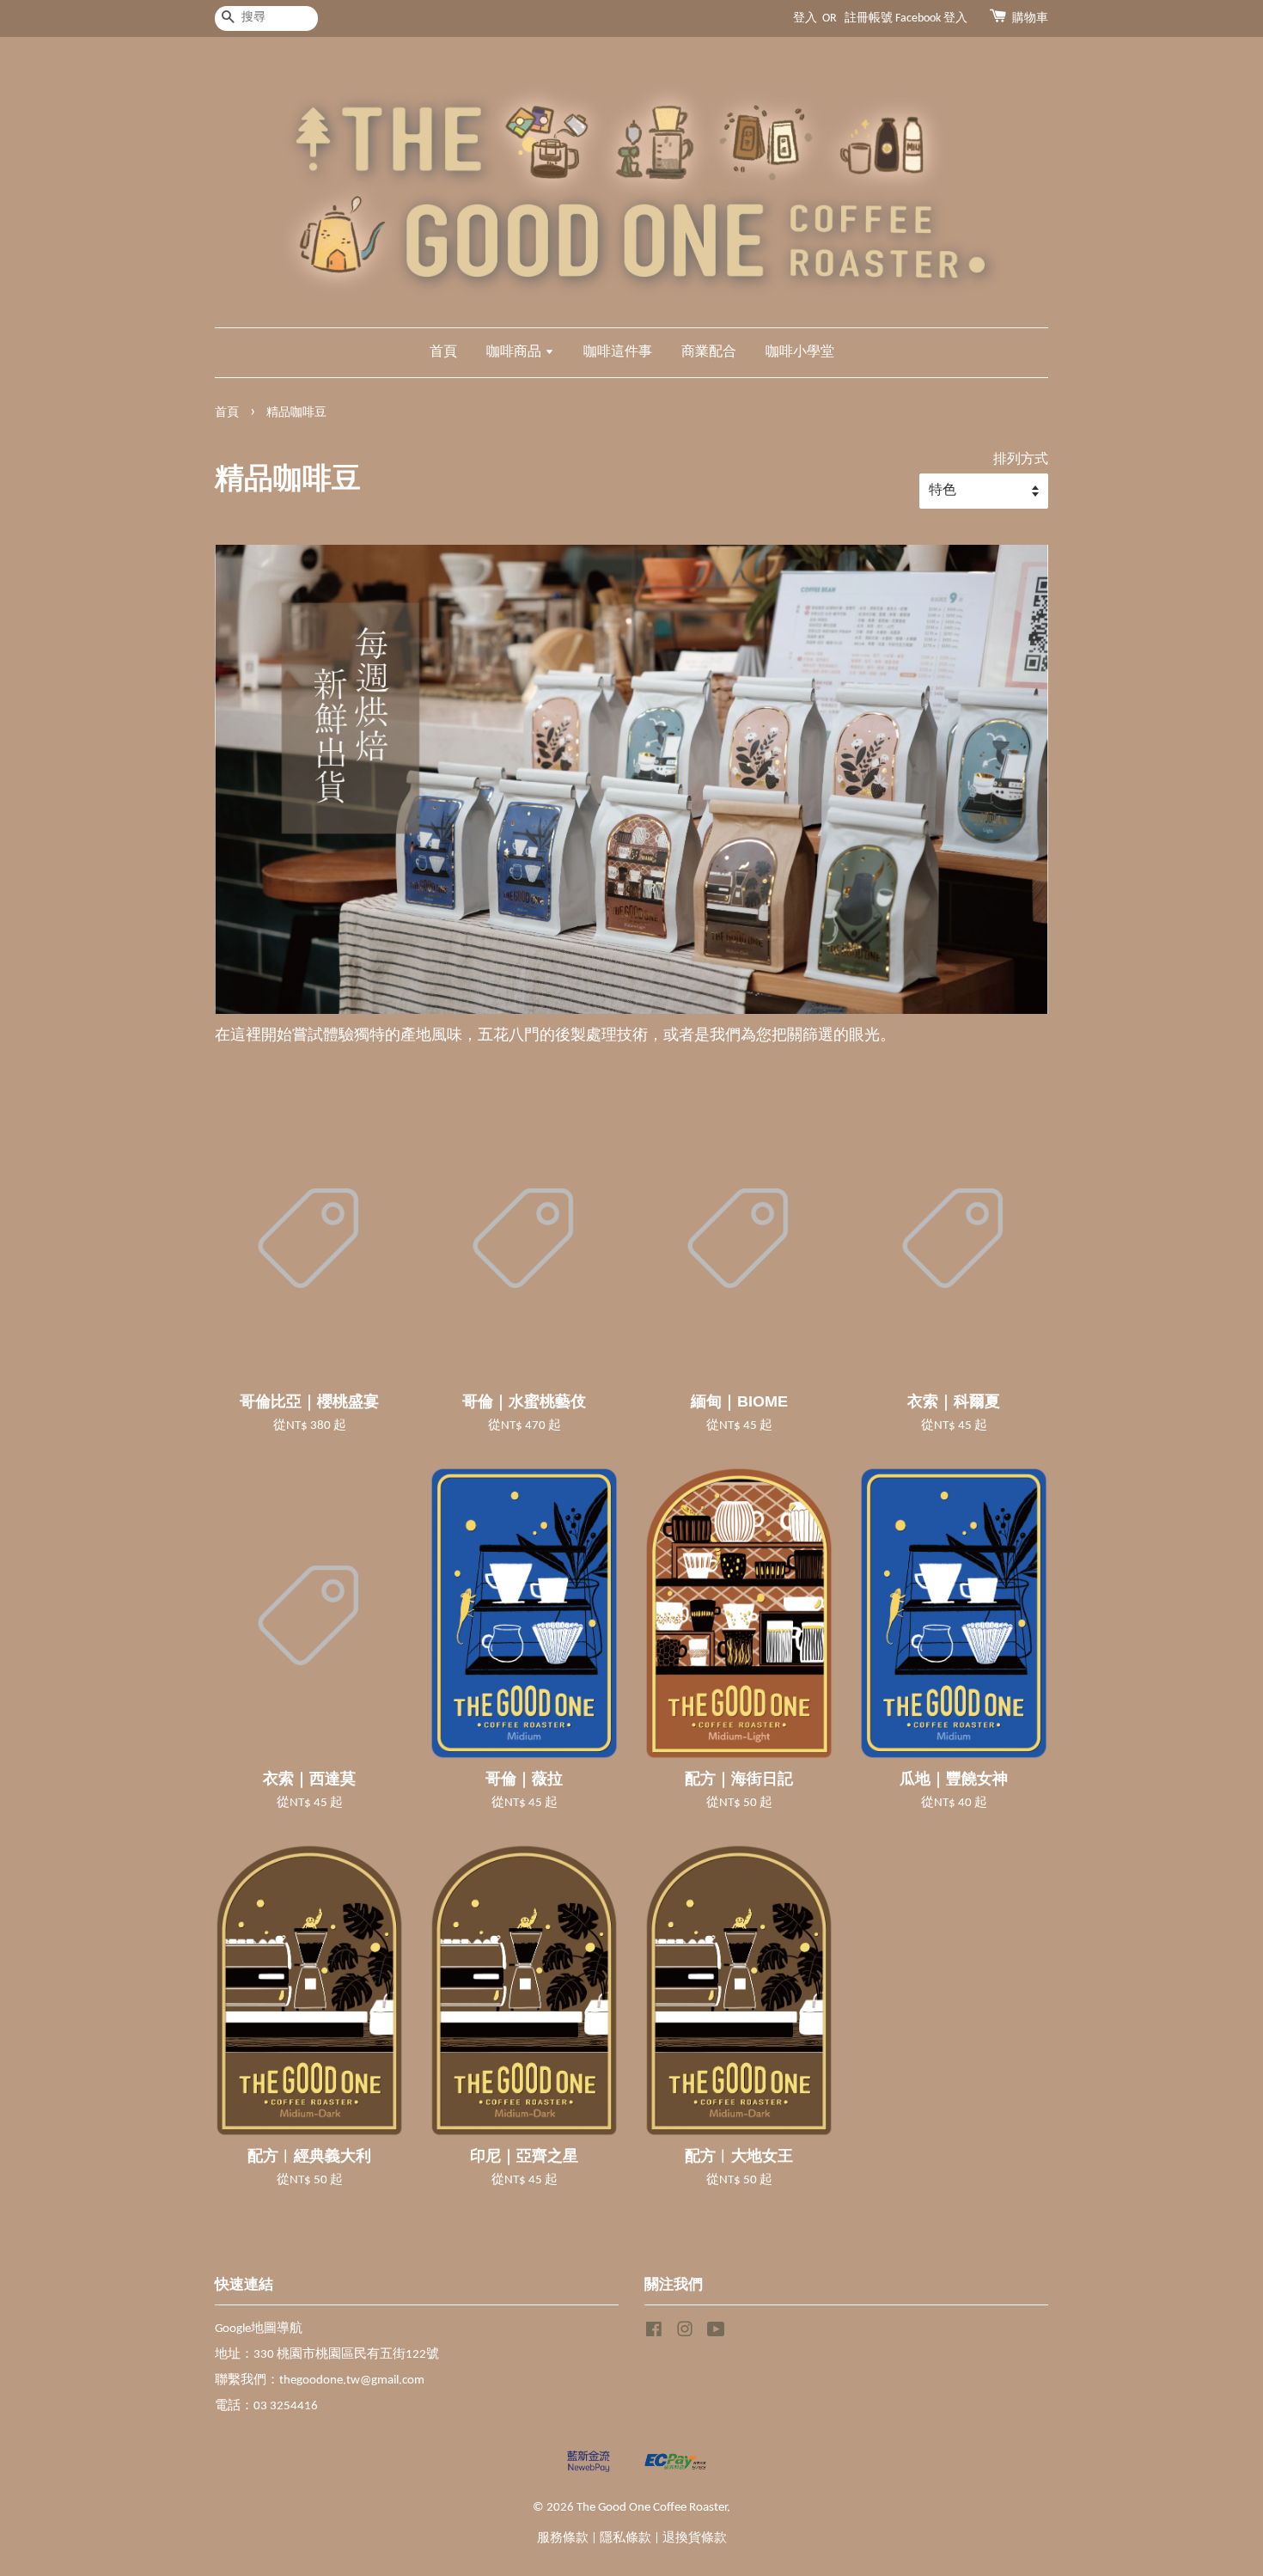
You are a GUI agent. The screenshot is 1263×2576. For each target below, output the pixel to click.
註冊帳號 (869, 18)
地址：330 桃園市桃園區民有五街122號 (327, 2355)
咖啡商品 (516, 352)
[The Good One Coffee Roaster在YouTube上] (716, 2333)
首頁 (443, 352)
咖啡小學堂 (800, 352)
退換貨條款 (695, 2539)
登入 (805, 18)
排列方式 (1021, 460)
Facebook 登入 (931, 18)
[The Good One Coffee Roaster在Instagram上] (685, 2333)
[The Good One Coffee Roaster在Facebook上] (654, 2333)
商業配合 (709, 352)
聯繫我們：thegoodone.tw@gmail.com (320, 2381)
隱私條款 (625, 2539)
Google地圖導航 (259, 2329)
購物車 (1030, 18)
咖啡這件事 (618, 352)
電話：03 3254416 (266, 2406)
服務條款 (563, 2539)
